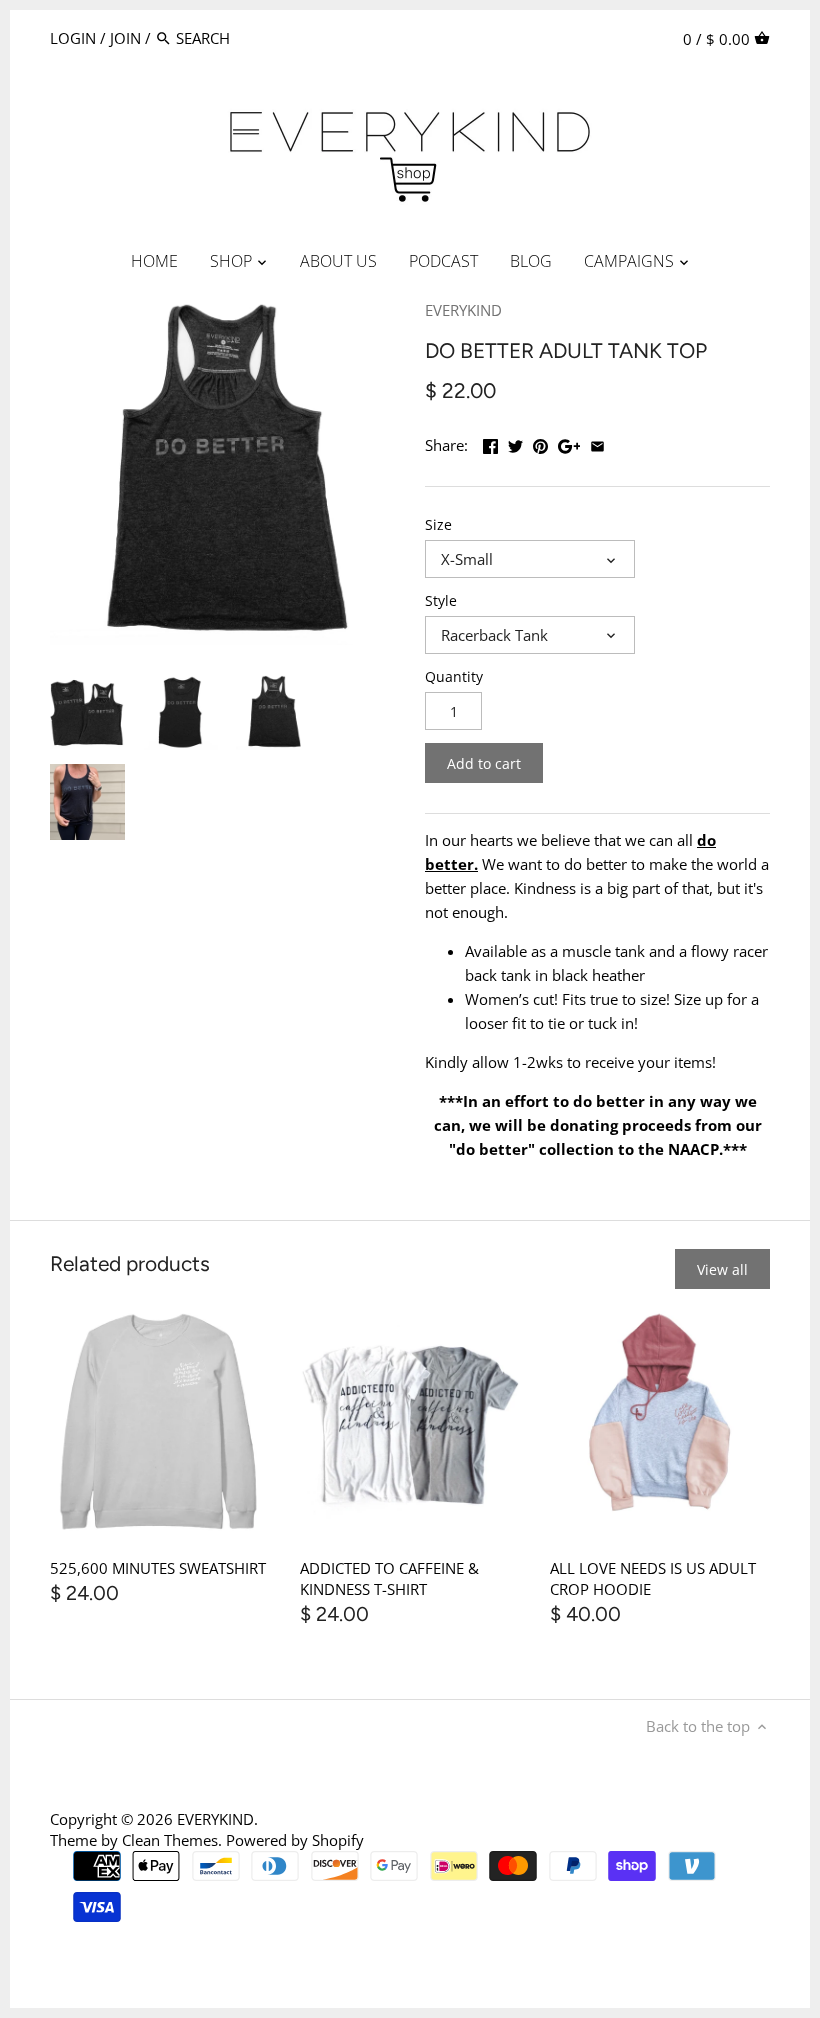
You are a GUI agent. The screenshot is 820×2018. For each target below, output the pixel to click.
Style (441, 601)
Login (73, 38)
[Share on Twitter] (515, 443)
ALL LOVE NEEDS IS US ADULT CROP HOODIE (653, 1578)
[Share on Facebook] (490, 443)
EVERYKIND (463, 310)
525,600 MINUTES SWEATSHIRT (158, 1568)
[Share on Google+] (569, 443)
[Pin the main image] (540, 443)
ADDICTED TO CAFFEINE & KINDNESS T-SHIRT (389, 1578)
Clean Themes (170, 1840)
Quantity (454, 677)
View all (722, 1269)
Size (438, 525)
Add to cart (484, 763)
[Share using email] (597, 443)
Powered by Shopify (295, 1840)
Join (125, 38)
